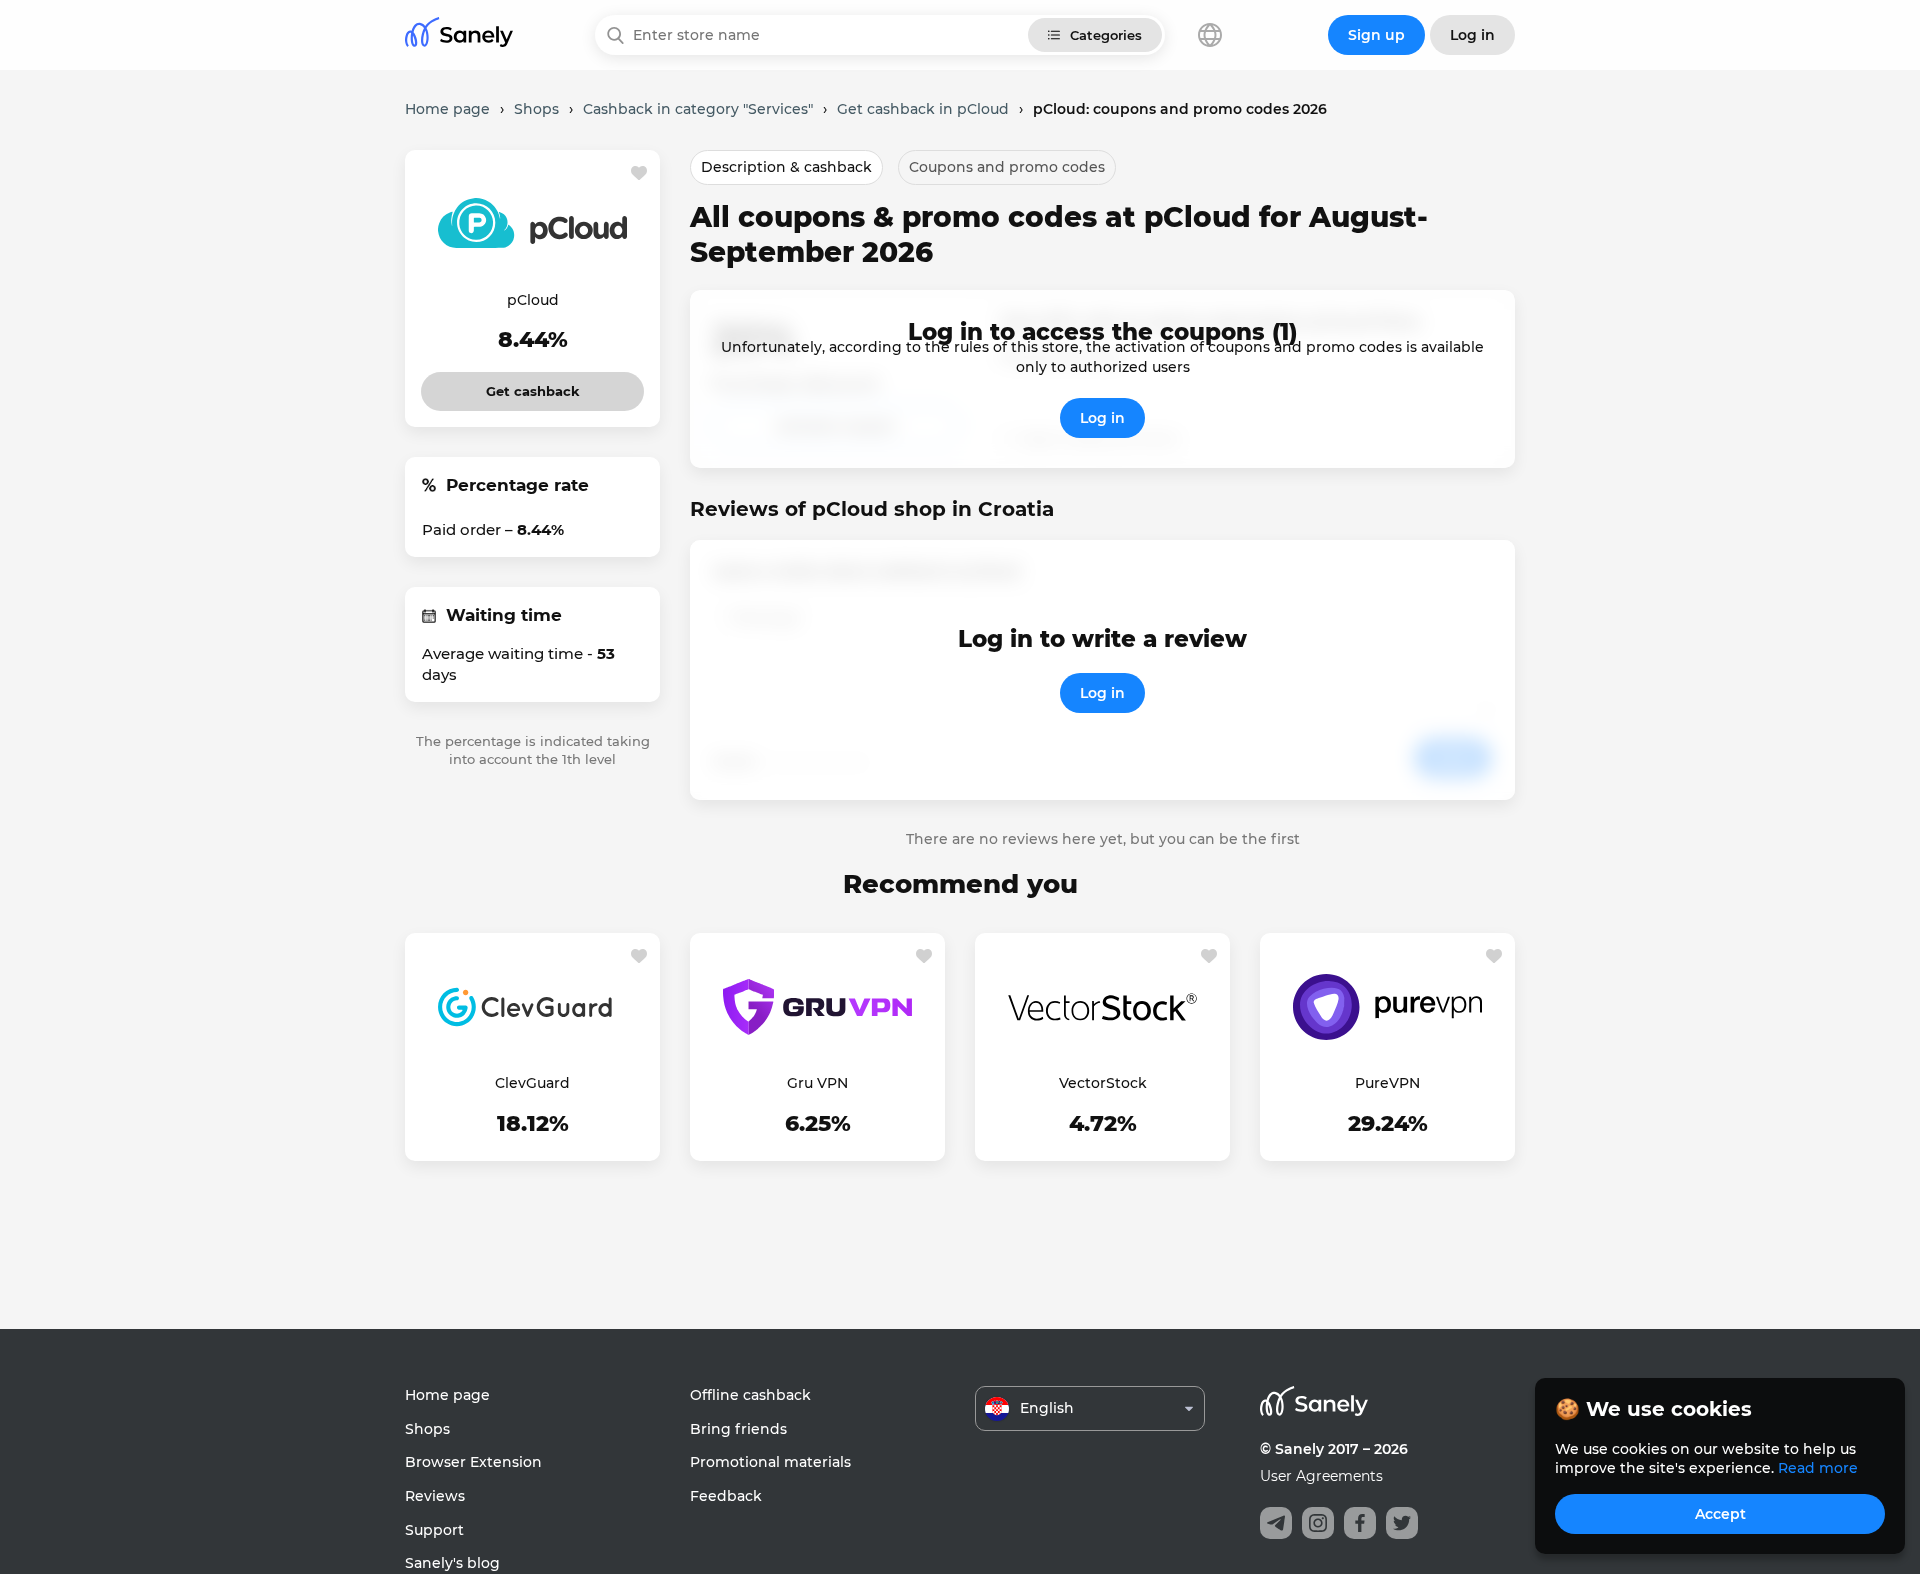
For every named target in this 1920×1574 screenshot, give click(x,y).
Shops (427, 1429)
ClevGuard (532, 1083)
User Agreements (1321, 1476)
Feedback (726, 1496)
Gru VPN (817, 1083)
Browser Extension (473, 1462)
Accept (1720, 1514)
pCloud (533, 300)
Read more (1818, 1468)
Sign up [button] (1376, 35)
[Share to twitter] (1402, 1523)
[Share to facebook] (1360, 1523)
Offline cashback (750, 1395)
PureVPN (1387, 1083)
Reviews (435, 1496)
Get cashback (532, 385)
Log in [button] (1472, 35)
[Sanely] (459, 35)
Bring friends (738, 1429)
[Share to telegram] (1276, 1523)
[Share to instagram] (1318, 1523)
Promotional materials (770, 1462)
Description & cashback (786, 167)
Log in (1102, 418)
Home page (447, 1395)
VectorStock (1103, 1083)
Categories (1106, 35)
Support (434, 1530)
